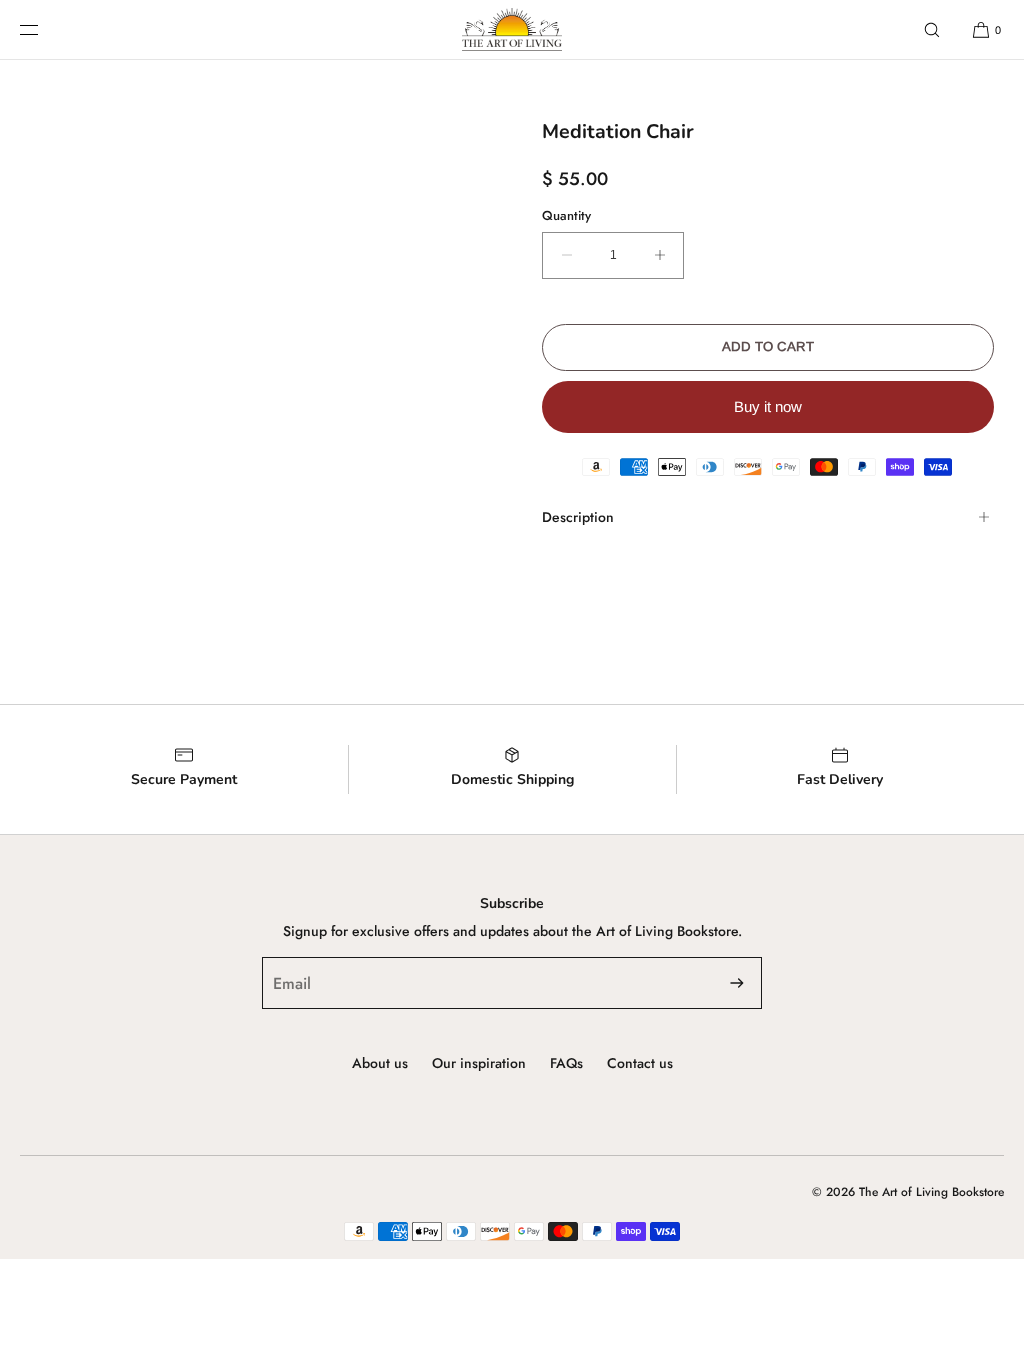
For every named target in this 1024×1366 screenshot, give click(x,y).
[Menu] (45, 29)
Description (578, 517)
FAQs (566, 1063)
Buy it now (768, 406)
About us (380, 1063)
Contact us (640, 1063)
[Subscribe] (737, 983)
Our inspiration (479, 1063)
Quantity (566, 215)
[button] (932, 29)
